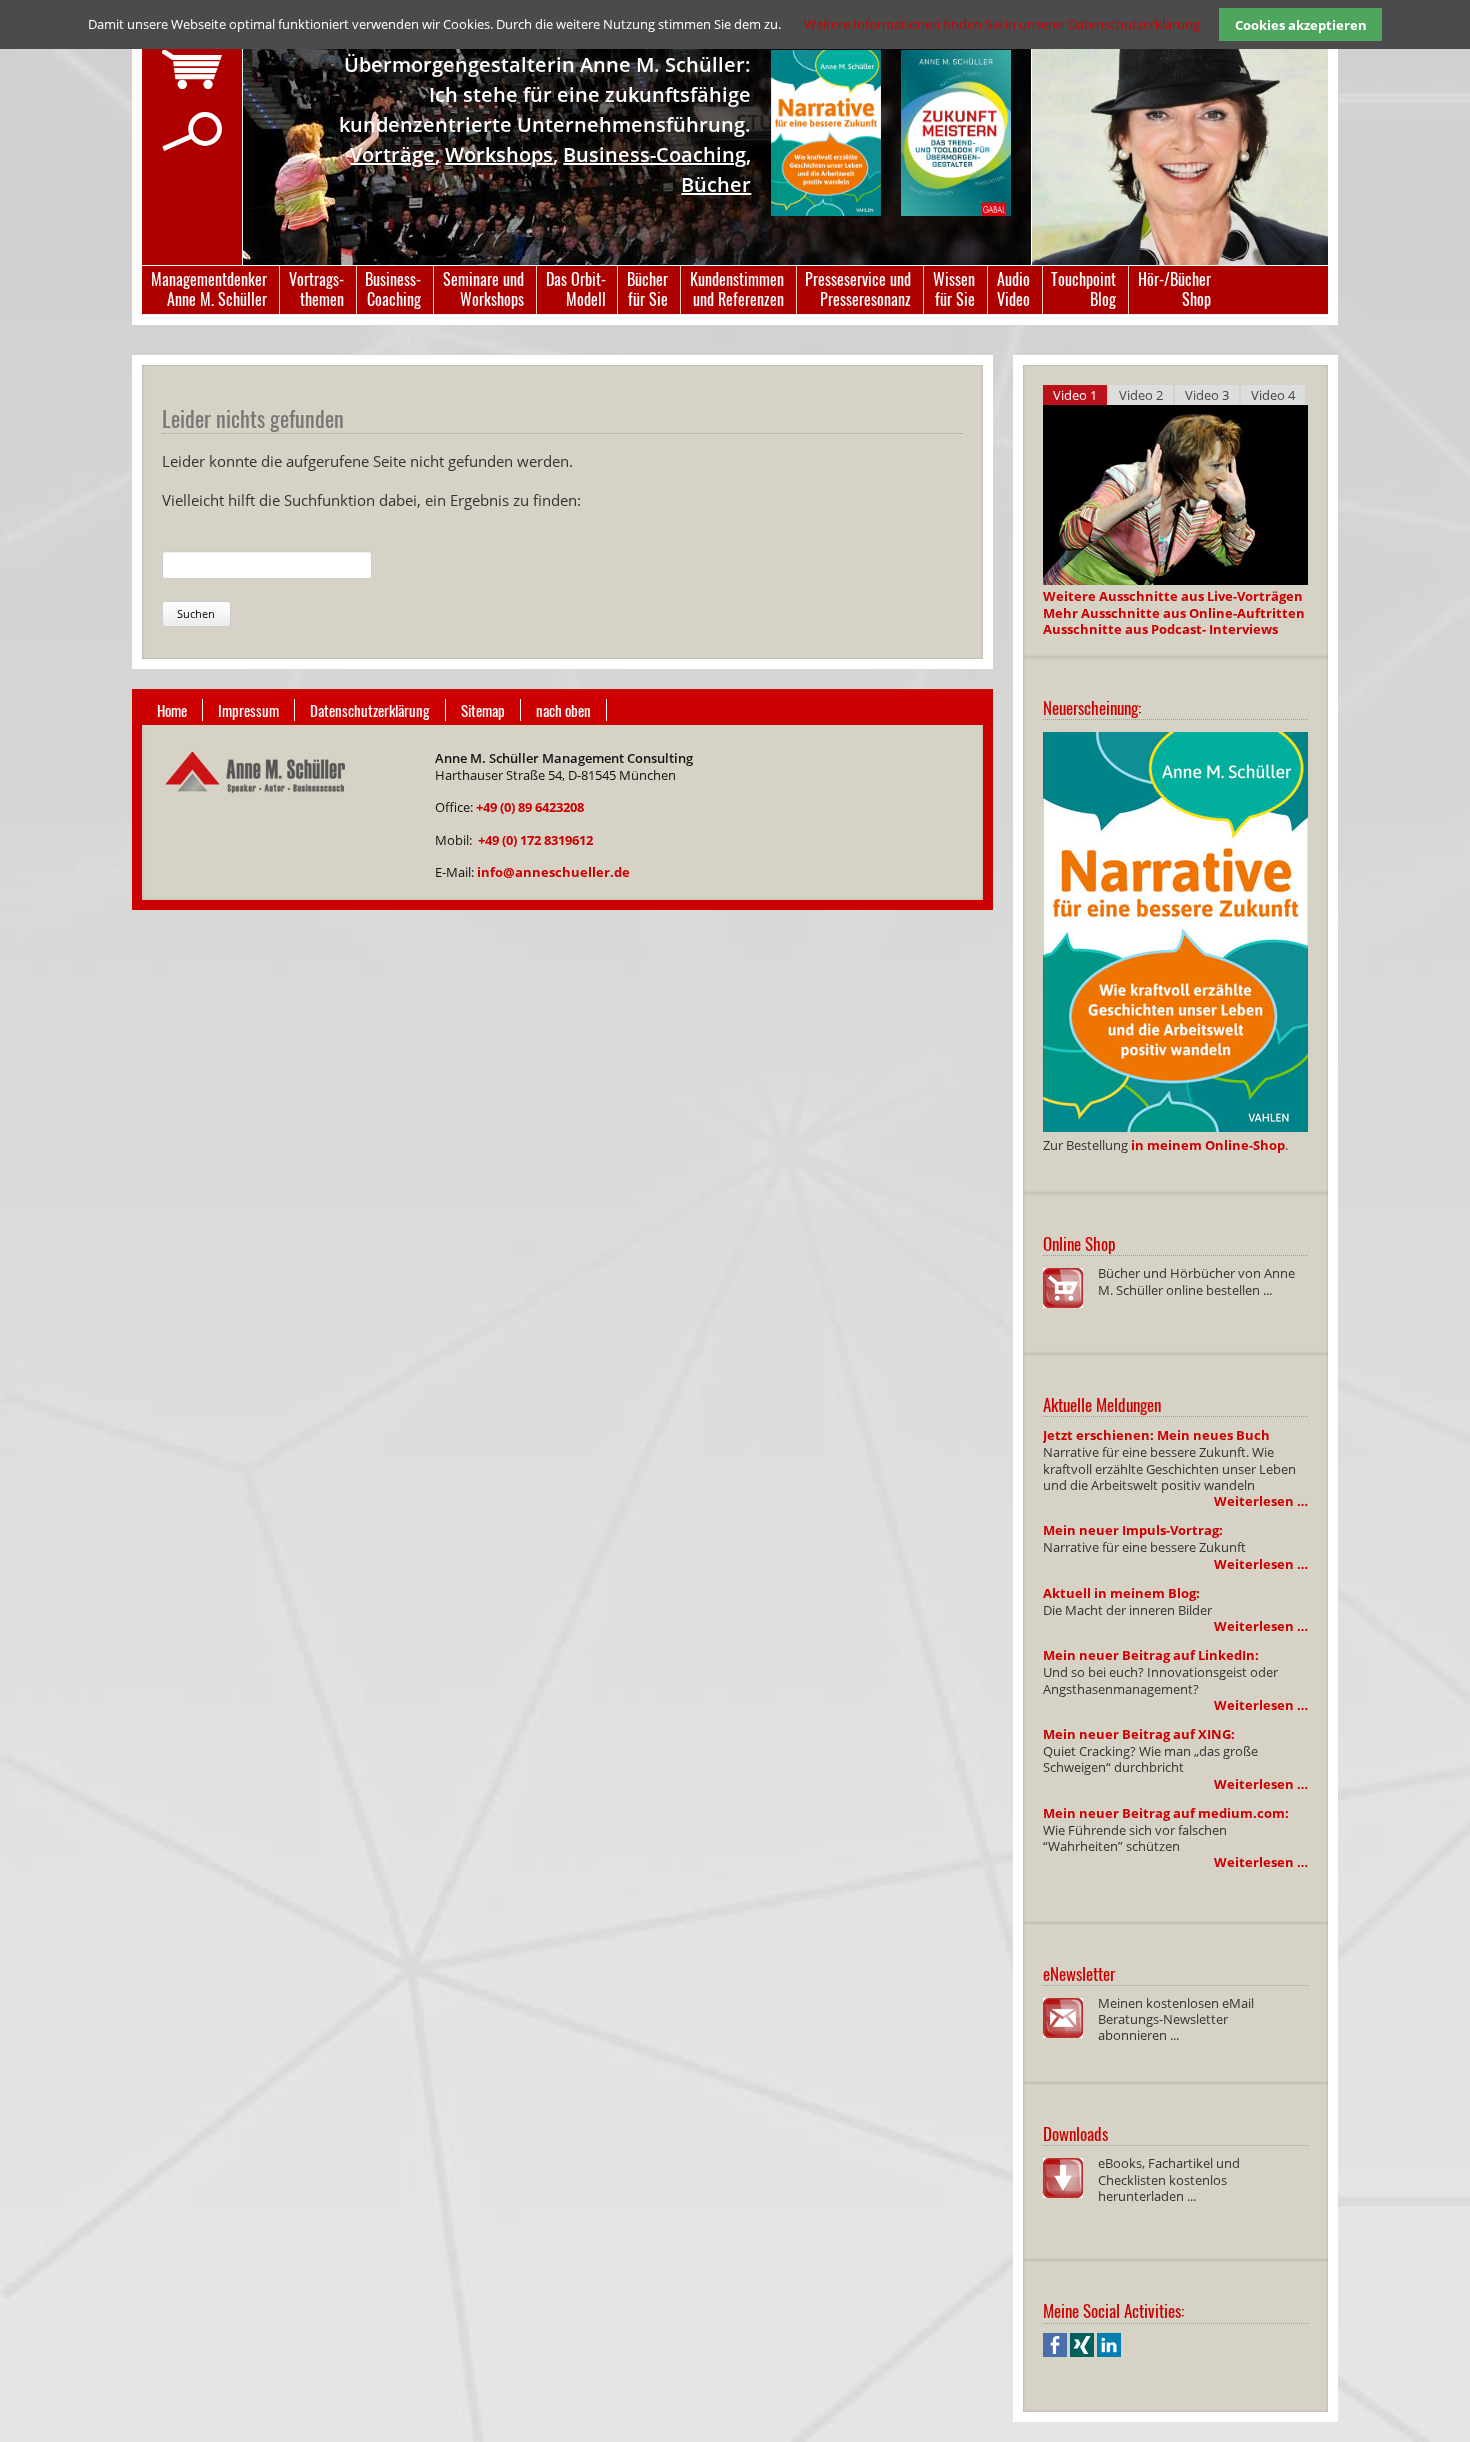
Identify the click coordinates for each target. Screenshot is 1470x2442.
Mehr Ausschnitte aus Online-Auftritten (1174, 613)
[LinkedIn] (1109, 2352)
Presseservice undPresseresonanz (858, 289)
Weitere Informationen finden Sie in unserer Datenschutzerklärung (1002, 24)
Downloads (1075, 2133)
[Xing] (1082, 2352)
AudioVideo (1013, 289)
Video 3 (1207, 395)
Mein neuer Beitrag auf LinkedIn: (1151, 1655)
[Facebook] (1055, 2352)
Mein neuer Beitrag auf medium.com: (1166, 1813)
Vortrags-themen (316, 289)
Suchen (196, 613)
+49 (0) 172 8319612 (535, 840)
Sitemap (483, 710)
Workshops (499, 154)
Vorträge (392, 154)
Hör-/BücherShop (1174, 289)
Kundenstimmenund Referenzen (737, 289)
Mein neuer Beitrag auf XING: (1139, 1734)
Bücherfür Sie (647, 289)
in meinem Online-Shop (1208, 1145)
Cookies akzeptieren (1301, 25)
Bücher (716, 184)
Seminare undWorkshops (483, 289)
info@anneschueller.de (553, 872)
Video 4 (1273, 395)
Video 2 (1141, 395)
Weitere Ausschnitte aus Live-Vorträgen (1173, 596)
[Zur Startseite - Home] (254, 805)
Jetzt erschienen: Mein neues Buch (1156, 1435)
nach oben (563, 710)
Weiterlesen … (1261, 1501)
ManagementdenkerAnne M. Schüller (209, 289)
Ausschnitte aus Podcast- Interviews (1160, 629)
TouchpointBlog (1083, 289)
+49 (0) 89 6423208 (530, 807)
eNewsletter (1079, 1973)
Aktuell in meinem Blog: (1121, 1593)
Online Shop (1079, 1243)
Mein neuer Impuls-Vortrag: (1133, 1530)
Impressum (248, 710)
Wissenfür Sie (954, 289)
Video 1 (1075, 395)
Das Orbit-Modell (576, 289)
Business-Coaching (654, 154)
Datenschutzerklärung (370, 710)
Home (172, 710)
